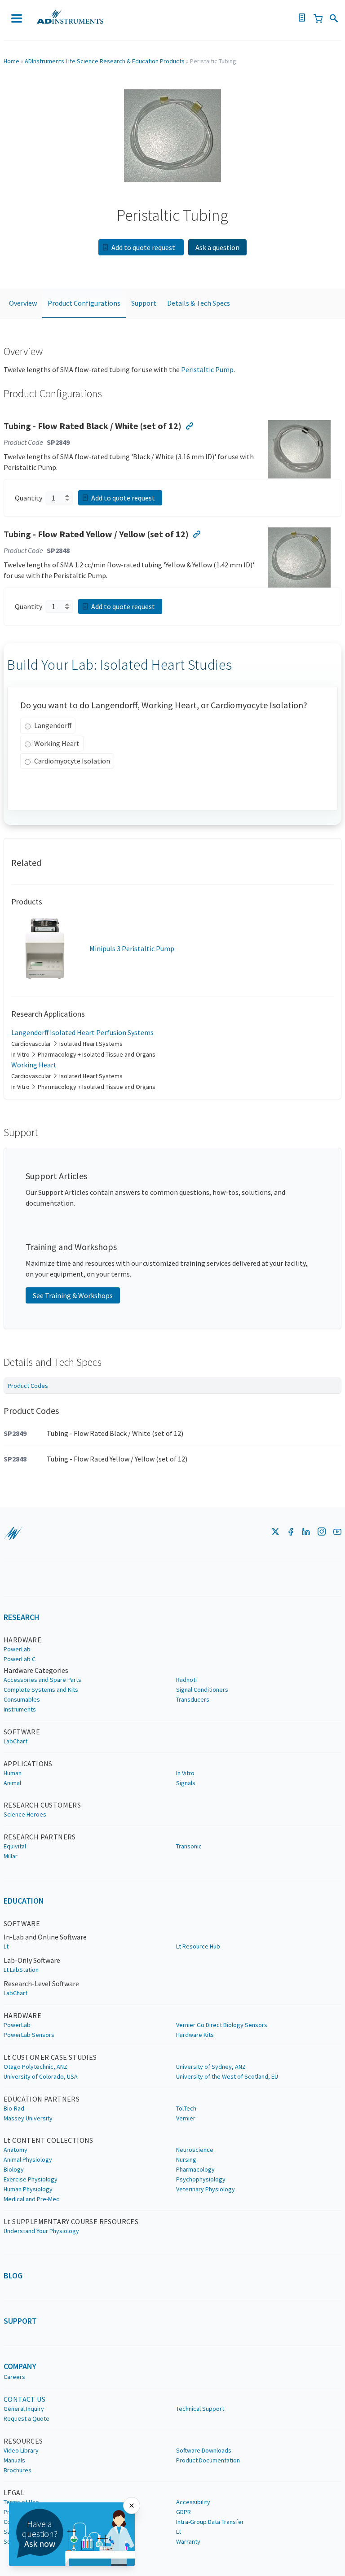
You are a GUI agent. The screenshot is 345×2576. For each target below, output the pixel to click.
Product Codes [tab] (28, 1386)
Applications (28, 1764)
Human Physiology (28, 2189)
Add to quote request (144, 247)
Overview (23, 303)
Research (22, 1617)
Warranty (188, 2541)
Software (22, 1732)
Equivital (15, 1846)
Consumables (22, 1699)
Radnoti (186, 1680)
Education (24, 1901)
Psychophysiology (201, 2179)
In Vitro (185, 1773)
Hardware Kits (195, 2035)
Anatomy (15, 2150)
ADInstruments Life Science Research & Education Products (105, 61)
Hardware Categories (36, 1670)
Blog (13, 2275)
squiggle (13, 1533)
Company (20, 2366)
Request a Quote (27, 2418)
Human (13, 1773)
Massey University (28, 2118)
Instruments (20, 1709)
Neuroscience (195, 2150)
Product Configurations (84, 303)
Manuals (14, 2460)
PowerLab (17, 1649)
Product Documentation (208, 2460)
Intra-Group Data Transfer (210, 2522)
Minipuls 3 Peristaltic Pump (132, 948)
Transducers (193, 1699)
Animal (12, 1783)
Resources (23, 2441)
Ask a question (217, 247)
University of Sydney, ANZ (211, 2067)
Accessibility (193, 2502)
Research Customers (42, 1805)
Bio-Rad (14, 2108)
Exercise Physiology (31, 2179)
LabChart (15, 1741)
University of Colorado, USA (41, 2076)
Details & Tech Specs (199, 303)
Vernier (186, 2118)
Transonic (189, 1846)
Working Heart (57, 743)
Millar (11, 1856)
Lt (6, 1946)
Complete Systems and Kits (41, 1690)
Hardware (22, 1640)
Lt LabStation (21, 1970)
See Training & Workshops (73, 1295)
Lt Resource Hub (198, 1946)
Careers (14, 2377)
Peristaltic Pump (207, 369)
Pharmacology (195, 2169)
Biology (14, 2169)
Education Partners (42, 2099)
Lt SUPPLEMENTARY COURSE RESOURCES (71, 2221)
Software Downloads (204, 2450)
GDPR (184, 2512)
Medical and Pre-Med (32, 2199)
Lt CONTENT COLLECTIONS (49, 2140)
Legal (14, 2493)
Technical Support (200, 2409)
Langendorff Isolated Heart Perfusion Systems (82, 1032)
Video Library (21, 2450)
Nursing (186, 2159)
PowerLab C (20, 1659)
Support (144, 303)
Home (11, 61)
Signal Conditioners (202, 1690)
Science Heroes (25, 1814)
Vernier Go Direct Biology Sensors (222, 2025)
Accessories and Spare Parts (42, 1680)
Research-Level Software (41, 1984)
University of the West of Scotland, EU (227, 2076)
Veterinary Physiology (206, 2189)
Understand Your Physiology (41, 2231)
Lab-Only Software (32, 1960)
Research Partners (40, 1837)
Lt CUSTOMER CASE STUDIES (50, 2057)
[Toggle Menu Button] (17, 18)
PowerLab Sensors (29, 2035)
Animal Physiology (28, 2159)
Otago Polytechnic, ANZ (35, 2067)
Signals (186, 1783)
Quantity (29, 498)
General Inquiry (24, 2409)
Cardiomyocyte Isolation (72, 761)
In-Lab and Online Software (45, 1937)
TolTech (186, 2108)
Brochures (18, 2470)
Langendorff (53, 725)
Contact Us (24, 2399)
